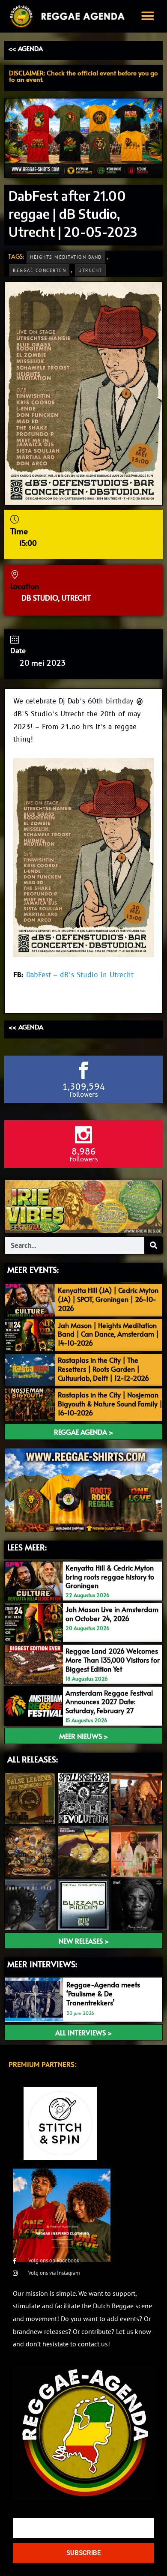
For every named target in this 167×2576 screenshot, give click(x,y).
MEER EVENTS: (33, 1269)
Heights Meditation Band (66, 257)
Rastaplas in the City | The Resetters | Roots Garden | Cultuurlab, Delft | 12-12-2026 (103, 1369)
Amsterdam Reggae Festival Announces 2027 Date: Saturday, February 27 (109, 1702)
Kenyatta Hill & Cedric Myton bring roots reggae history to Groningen (110, 1577)
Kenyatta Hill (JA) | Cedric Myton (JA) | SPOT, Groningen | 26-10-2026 (108, 1299)
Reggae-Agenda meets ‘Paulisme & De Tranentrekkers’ (103, 1993)
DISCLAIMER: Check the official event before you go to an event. (83, 76)
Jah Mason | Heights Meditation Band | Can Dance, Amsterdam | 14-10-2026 (108, 1334)
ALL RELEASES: (33, 1759)
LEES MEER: (27, 1547)
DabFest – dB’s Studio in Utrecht (80, 975)
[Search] (153, 1245)
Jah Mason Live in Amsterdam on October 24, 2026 (112, 1614)
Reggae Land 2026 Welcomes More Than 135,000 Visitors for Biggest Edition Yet (113, 1660)
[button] (148, 16)
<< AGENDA (25, 48)
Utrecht (90, 270)
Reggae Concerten (39, 270)
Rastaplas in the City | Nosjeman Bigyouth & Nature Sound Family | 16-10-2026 (110, 1403)
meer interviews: (42, 1964)
